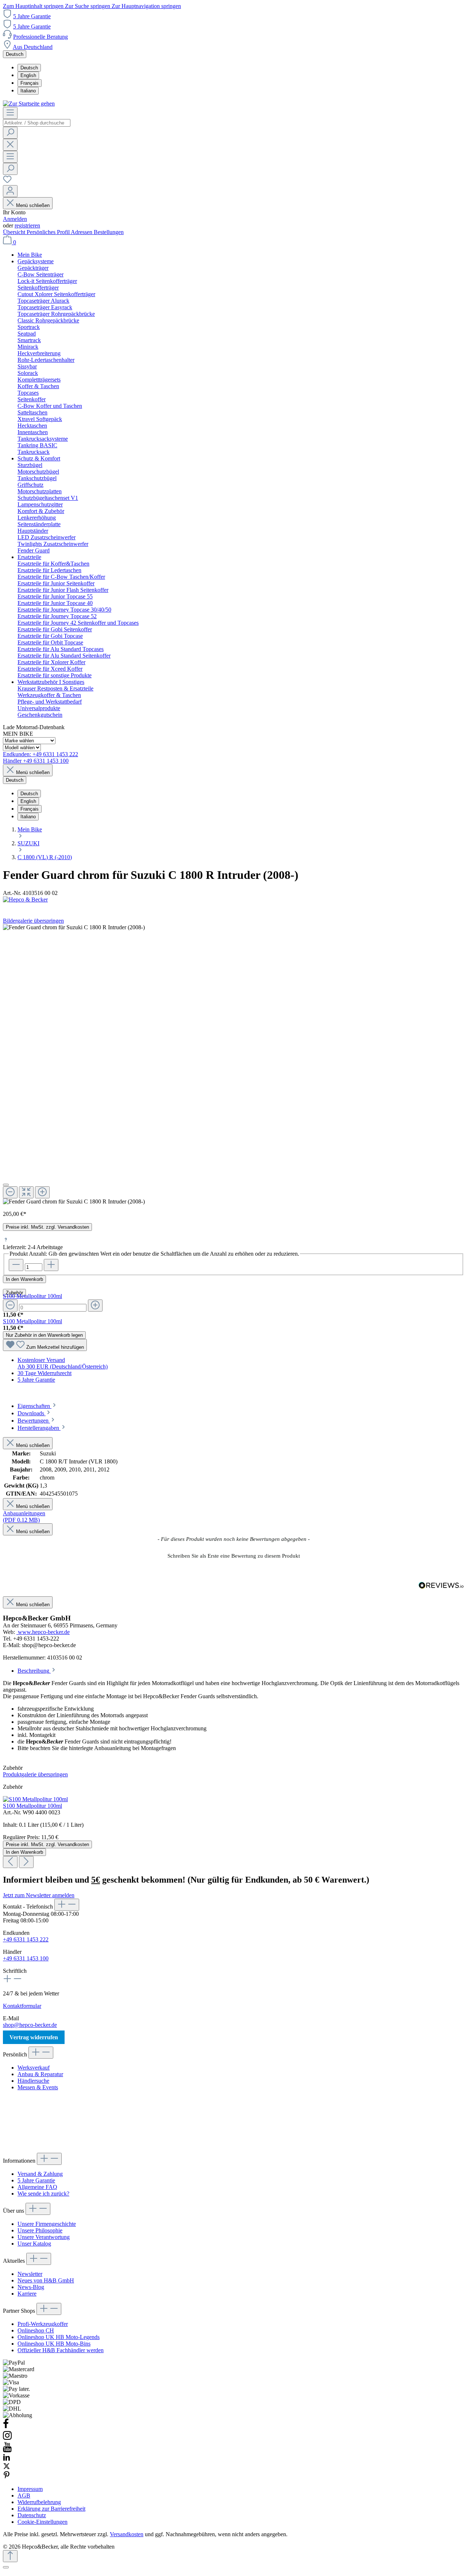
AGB (24, 2495)
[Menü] (10, 113)
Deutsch (29, 68)
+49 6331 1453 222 (26, 1939)
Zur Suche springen (88, 6)
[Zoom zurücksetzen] (26, 1192)
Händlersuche (33, 2081)
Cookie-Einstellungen (43, 2522)
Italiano (28, 91)
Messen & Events (38, 2087)
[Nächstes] (26, 1862)
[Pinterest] (7, 2477)
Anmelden (15, 219)
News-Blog (31, 2287)
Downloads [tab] (32, 1413)
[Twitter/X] (7, 2468)
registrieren (27, 225)
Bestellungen (109, 232)
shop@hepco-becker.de (30, 2025)
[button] (233, 1555)
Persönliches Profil (49, 232)
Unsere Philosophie (40, 2230)
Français (30, 83)
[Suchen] (10, 133)
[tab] (37, 1406)
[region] (233, 1065)
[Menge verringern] (10, 1306)
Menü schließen (33, 205)
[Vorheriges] (10, 1862)
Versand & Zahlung (40, 2174)
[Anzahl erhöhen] (51, 1265)
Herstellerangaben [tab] (39, 1428)
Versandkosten (127, 2534)
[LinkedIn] (7, 2459)
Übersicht (15, 232)
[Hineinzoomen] (42, 1192)
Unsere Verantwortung (44, 2237)
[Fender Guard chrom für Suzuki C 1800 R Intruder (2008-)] (74, 1202)
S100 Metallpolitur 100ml (32, 1296)
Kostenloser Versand (41, 1360)
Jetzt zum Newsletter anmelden (39, 1895)
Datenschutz (32, 2515)
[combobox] (37, 123)
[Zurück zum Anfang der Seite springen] (10, 2556)
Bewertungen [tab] (34, 1421)
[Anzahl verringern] (16, 1265)
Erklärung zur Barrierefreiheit (51, 2509)
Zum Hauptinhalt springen (34, 6)
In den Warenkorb (24, 1279)
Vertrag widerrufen (34, 2037)
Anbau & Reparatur (40, 2074)
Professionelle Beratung (40, 37)
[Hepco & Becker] (233, 900)
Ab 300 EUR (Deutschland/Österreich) (63, 1367)
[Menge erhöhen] (95, 1306)
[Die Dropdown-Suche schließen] (10, 145)
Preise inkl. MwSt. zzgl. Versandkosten (47, 1227)
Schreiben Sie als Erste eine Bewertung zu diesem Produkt (234, 1556)
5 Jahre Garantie (32, 16)
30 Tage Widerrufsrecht (45, 1373)
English (28, 75)
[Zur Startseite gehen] (29, 104)
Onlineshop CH (36, 2330)
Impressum (30, 2489)
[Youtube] (7, 2450)
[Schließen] (6, 1185)
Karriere (27, 2294)
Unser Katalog (34, 2244)
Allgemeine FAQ (37, 2187)
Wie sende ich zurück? (43, 2194)
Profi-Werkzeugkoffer (43, 2324)
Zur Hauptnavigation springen (146, 6)
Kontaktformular (22, 2006)
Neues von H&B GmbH (46, 2280)
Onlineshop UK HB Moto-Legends (59, 2337)
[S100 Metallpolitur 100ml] (35, 1799)
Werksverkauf (34, 2068)
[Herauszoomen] (10, 1192)
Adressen (82, 232)
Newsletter (30, 2274)
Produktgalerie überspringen (35, 1774)
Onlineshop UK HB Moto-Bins (54, 2344)
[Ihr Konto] (10, 191)
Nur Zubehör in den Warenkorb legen (44, 1335)
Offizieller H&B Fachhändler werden (61, 2350)
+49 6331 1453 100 (26, 1958)
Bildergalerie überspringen (33, 921)
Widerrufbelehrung (39, 2502)
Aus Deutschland (33, 47)
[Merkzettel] (7, 182)
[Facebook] (6, 2427)
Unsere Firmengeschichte (47, 2224)
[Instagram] (7, 2439)
